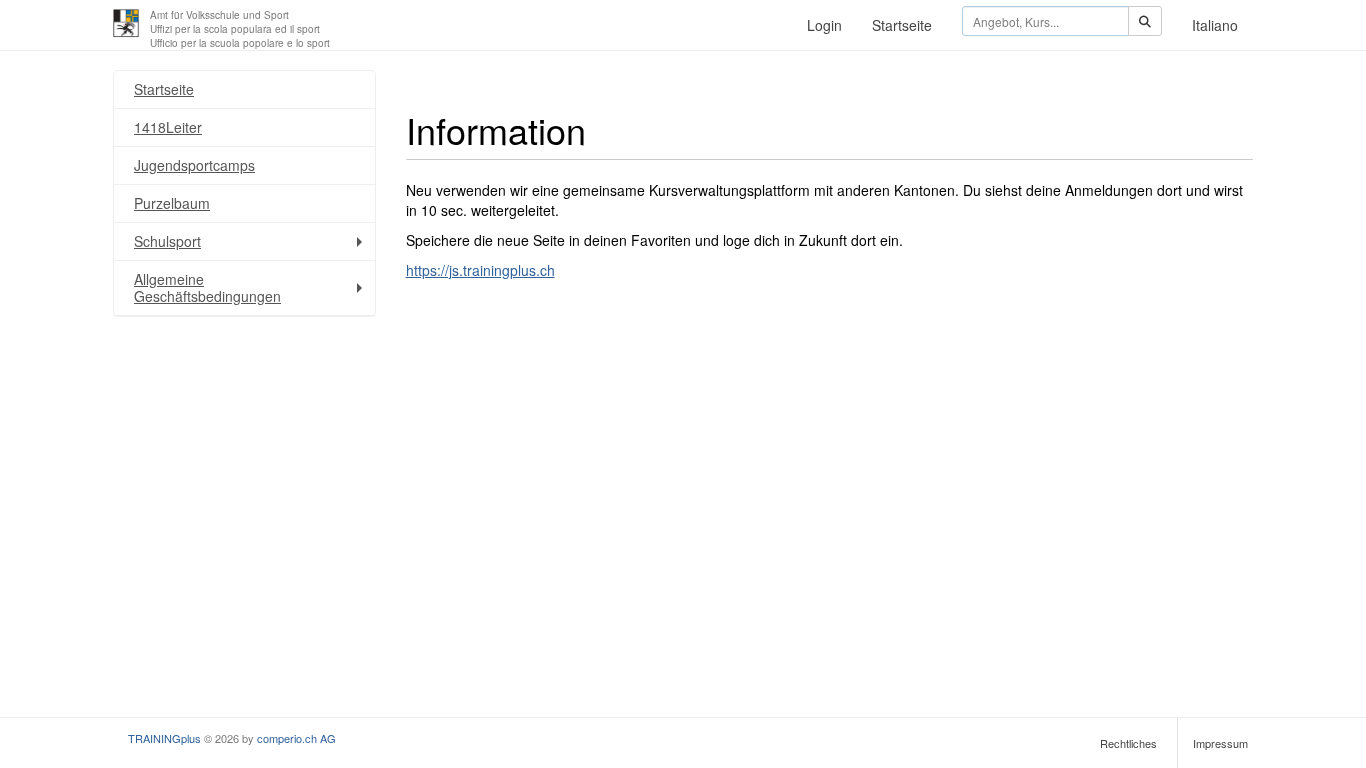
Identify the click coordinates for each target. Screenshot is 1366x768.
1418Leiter (168, 127)
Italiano (1215, 25)
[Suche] (1145, 21)
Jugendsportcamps (194, 165)
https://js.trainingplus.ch (480, 270)
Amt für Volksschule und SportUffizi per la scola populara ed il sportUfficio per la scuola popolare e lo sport (240, 29)
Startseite (902, 25)
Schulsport (167, 241)
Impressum (1220, 743)
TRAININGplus (164, 738)
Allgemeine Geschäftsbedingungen (207, 287)
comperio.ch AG (296, 738)
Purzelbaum (172, 203)
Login (824, 25)
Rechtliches (1128, 743)
